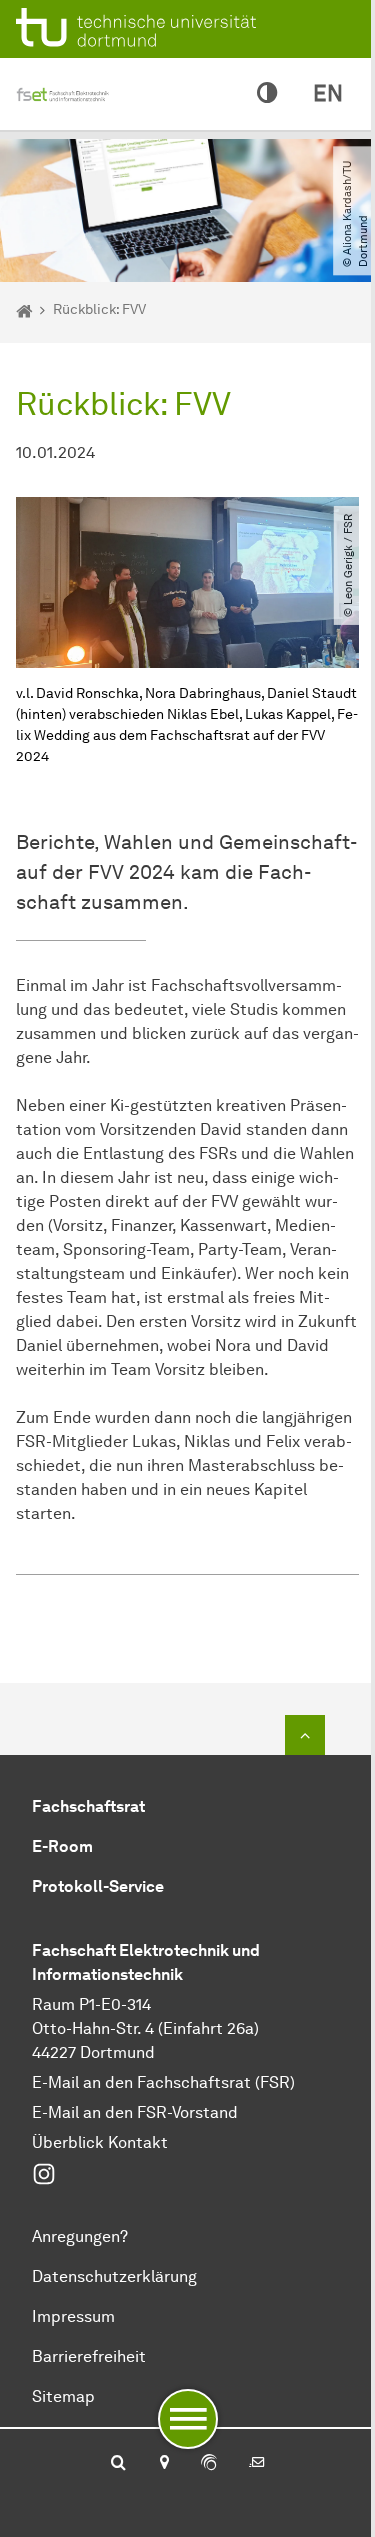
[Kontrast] (267, 94)
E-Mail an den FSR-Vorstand (135, 2112)
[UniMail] (257, 2464)
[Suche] (118, 2464)
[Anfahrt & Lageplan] (163, 2464)
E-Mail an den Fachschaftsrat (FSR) (163, 2082)
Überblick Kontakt (100, 2142)
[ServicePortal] (209, 2464)
